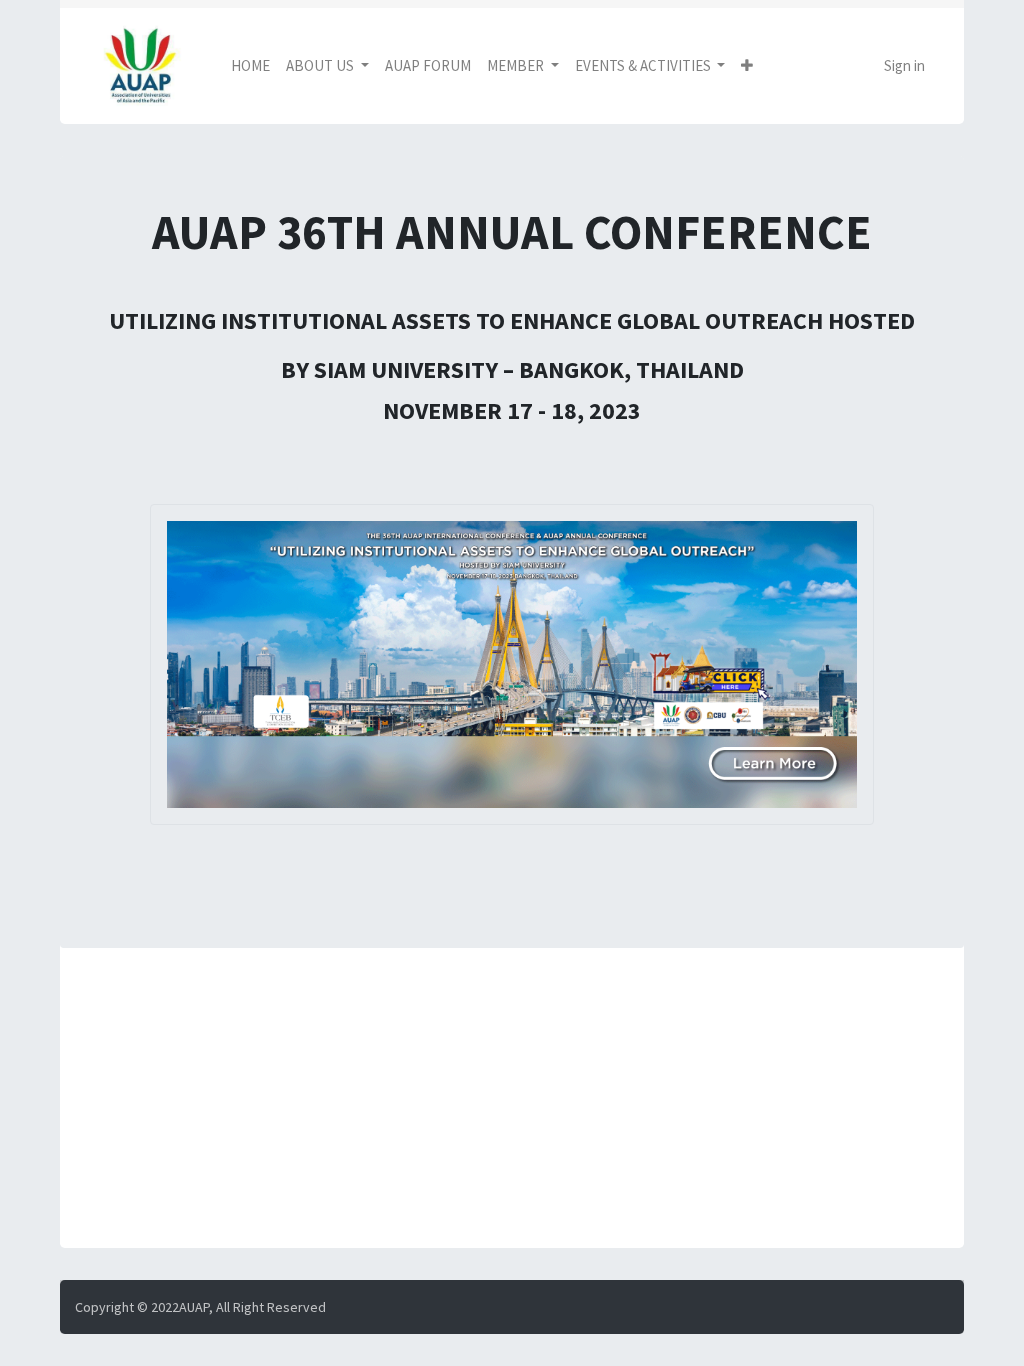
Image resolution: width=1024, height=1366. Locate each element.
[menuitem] (250, 66)
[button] (747, 66)
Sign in (904, 65)
